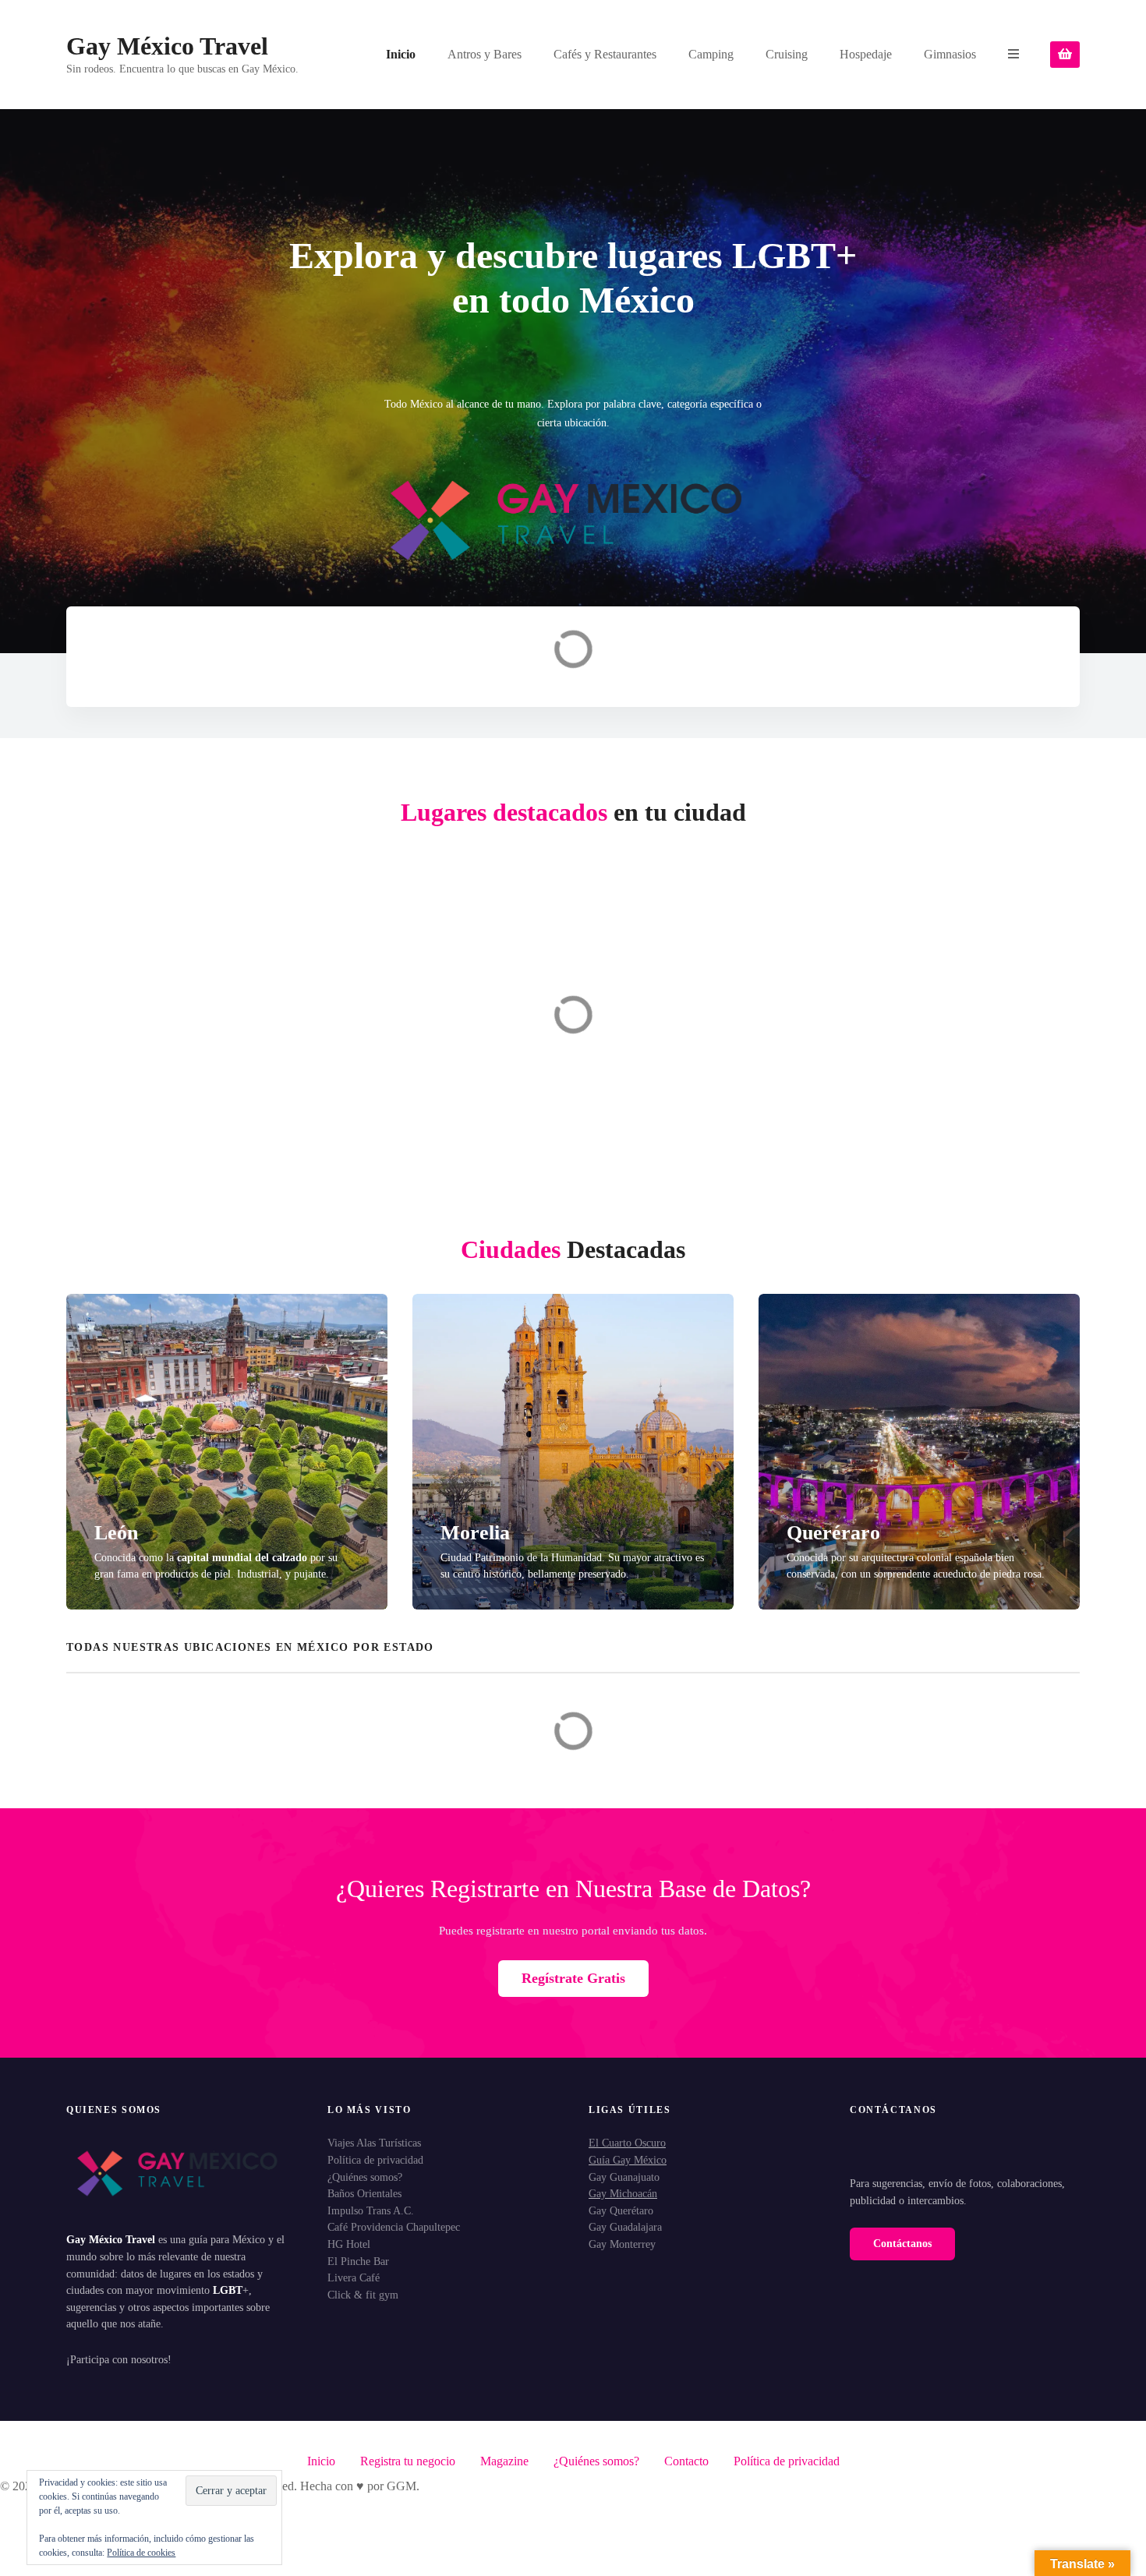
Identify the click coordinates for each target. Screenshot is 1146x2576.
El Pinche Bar (358, 2261)
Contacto (686, 2461)
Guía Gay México (628, 2160)
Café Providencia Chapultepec (394, 2227)
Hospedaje (866, 54)
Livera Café (354, 2277)
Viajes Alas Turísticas (374, 2143)
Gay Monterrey (622, 2244)
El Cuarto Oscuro (627, 2143)
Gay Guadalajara (625, 2227)
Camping (711, 54)
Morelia (475, 1533)
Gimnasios (950, 54)
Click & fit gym (363, 2295)
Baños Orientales (364, 2193)
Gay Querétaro (621, 2210)
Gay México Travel (167, 46)
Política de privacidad (375, 2160)
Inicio (401, 54)
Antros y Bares (485, 54)
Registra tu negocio (408, 2461)
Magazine (504, 2461)
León (116, 1533)
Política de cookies (141, 2553)
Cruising (787, 54)
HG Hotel (349, 2244)
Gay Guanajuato (624, 2177)
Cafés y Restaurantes (605, 54)
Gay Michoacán (623, 2193)
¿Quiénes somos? (365, 2177)
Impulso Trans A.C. (371, 2210)
